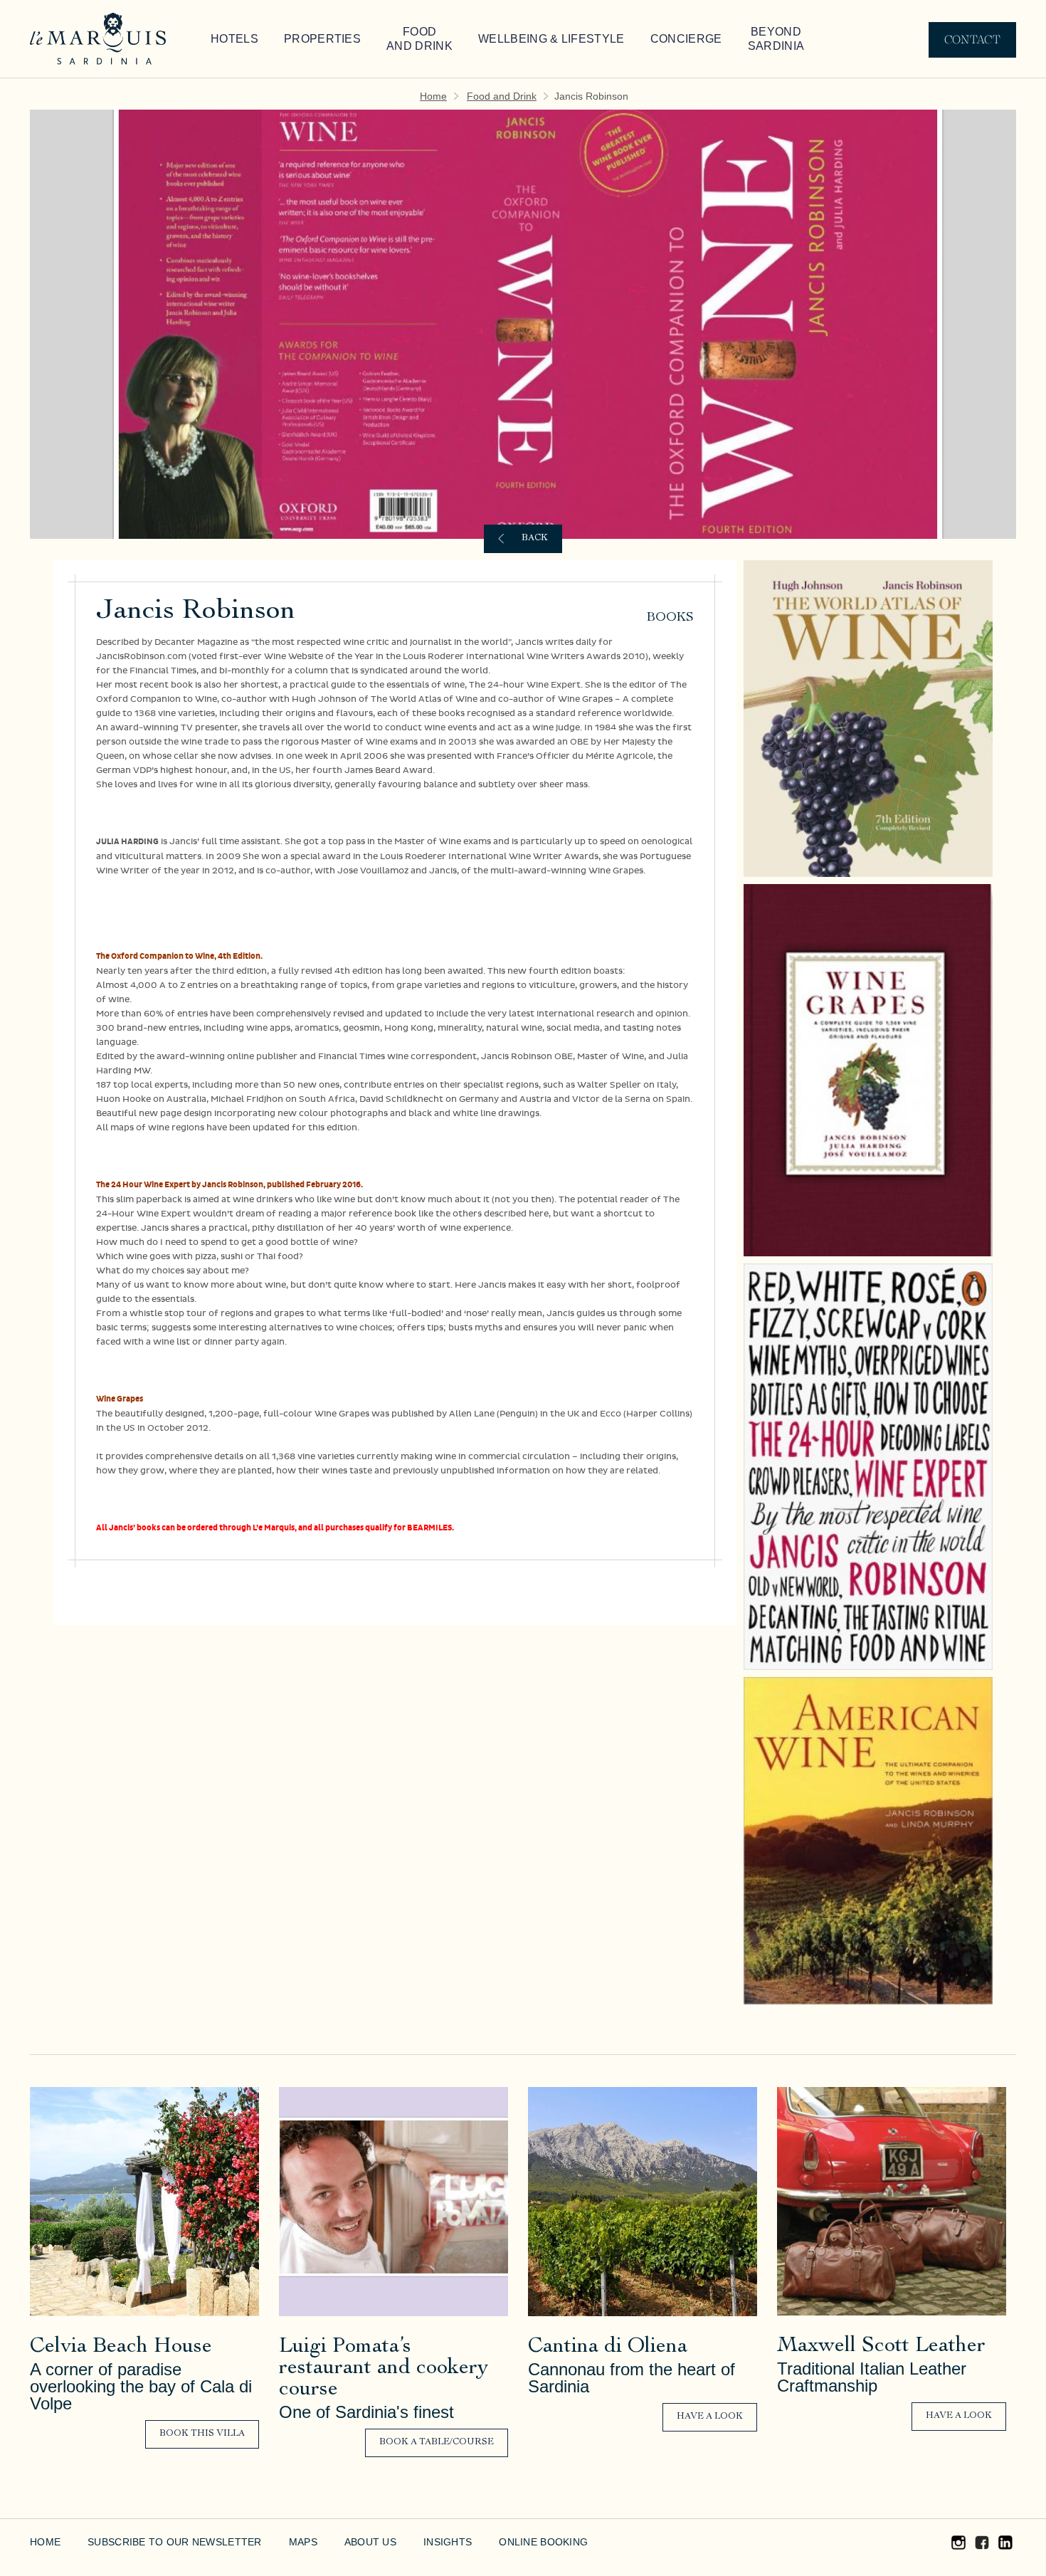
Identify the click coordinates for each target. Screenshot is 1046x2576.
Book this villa (202, 2434)
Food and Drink (390, 39)
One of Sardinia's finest (363, 2412)
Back (535, 538)
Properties (305, 39)
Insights (406, 2542)
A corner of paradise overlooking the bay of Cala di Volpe (140, 2387)
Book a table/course (437, 2443)
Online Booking (495, 2542)
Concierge (623, 39)
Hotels (230, 39)
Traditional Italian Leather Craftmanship (868, 2377)
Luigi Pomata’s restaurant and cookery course (384, 2369)
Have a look (710, 2417)
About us (334, 2542)
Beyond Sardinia (705, 39)
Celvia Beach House (121, 2348)
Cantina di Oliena (608, 2348)
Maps (271, 2542)
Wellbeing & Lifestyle (505, 39)
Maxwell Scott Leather (881, 2347)
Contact (972, 40)
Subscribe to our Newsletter (159, 2542)
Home (443, 96)
